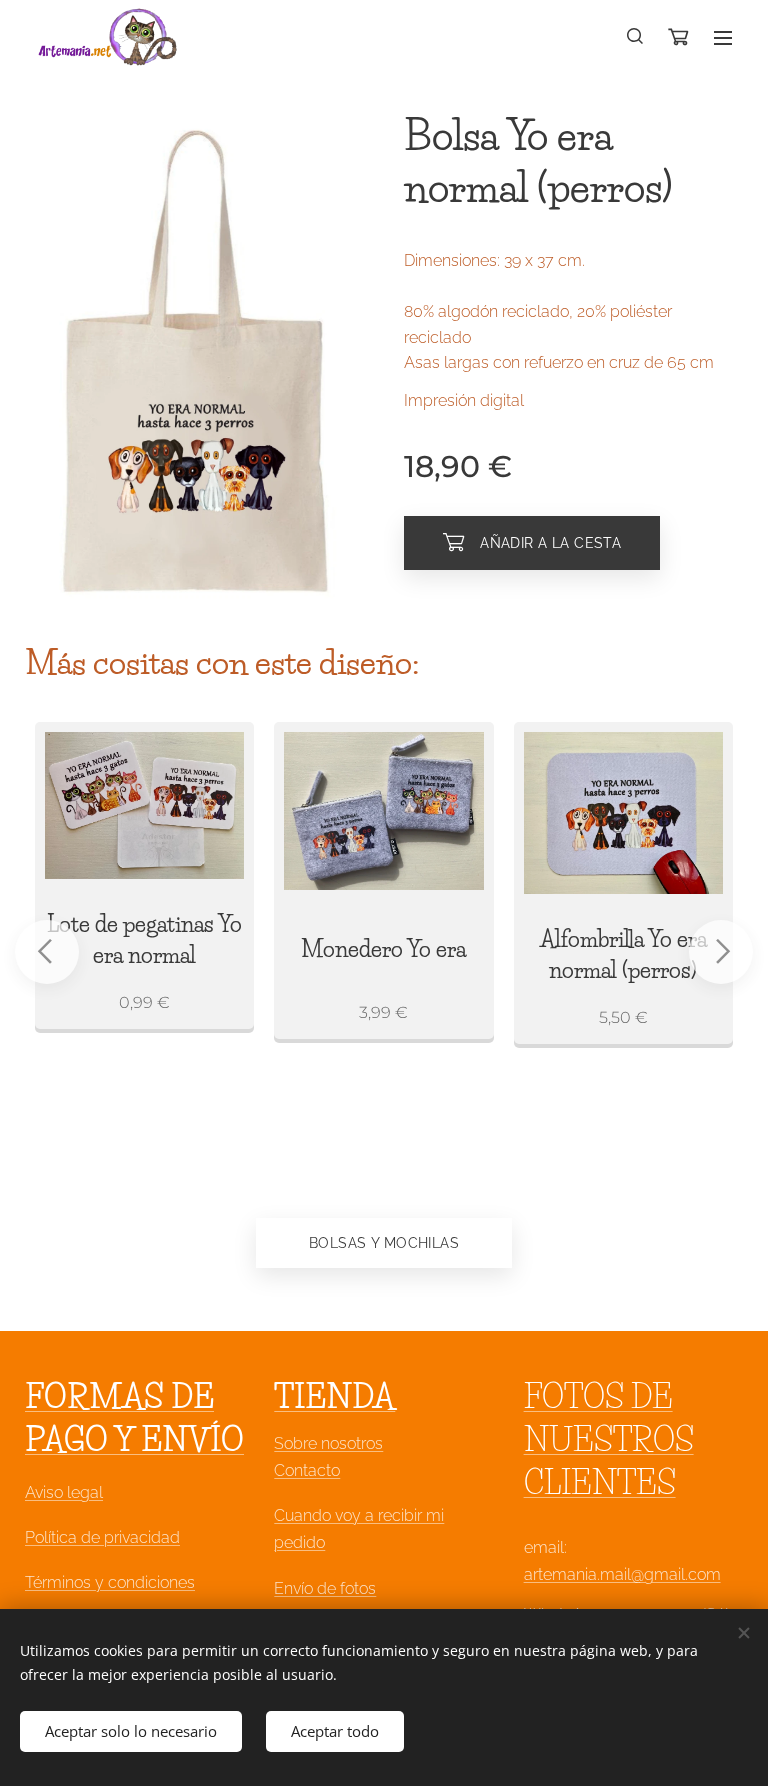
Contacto (307, 1470)
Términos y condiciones (110, 1582)
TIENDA (334, 1396)
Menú (723, 37)
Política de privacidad (102, 1537)
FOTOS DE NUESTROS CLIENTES (609, 1439)
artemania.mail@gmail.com (622, 1574)
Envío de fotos (325, 1588)
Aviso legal (64, 1492)
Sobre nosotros (328, 1443)
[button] (636, 37)
